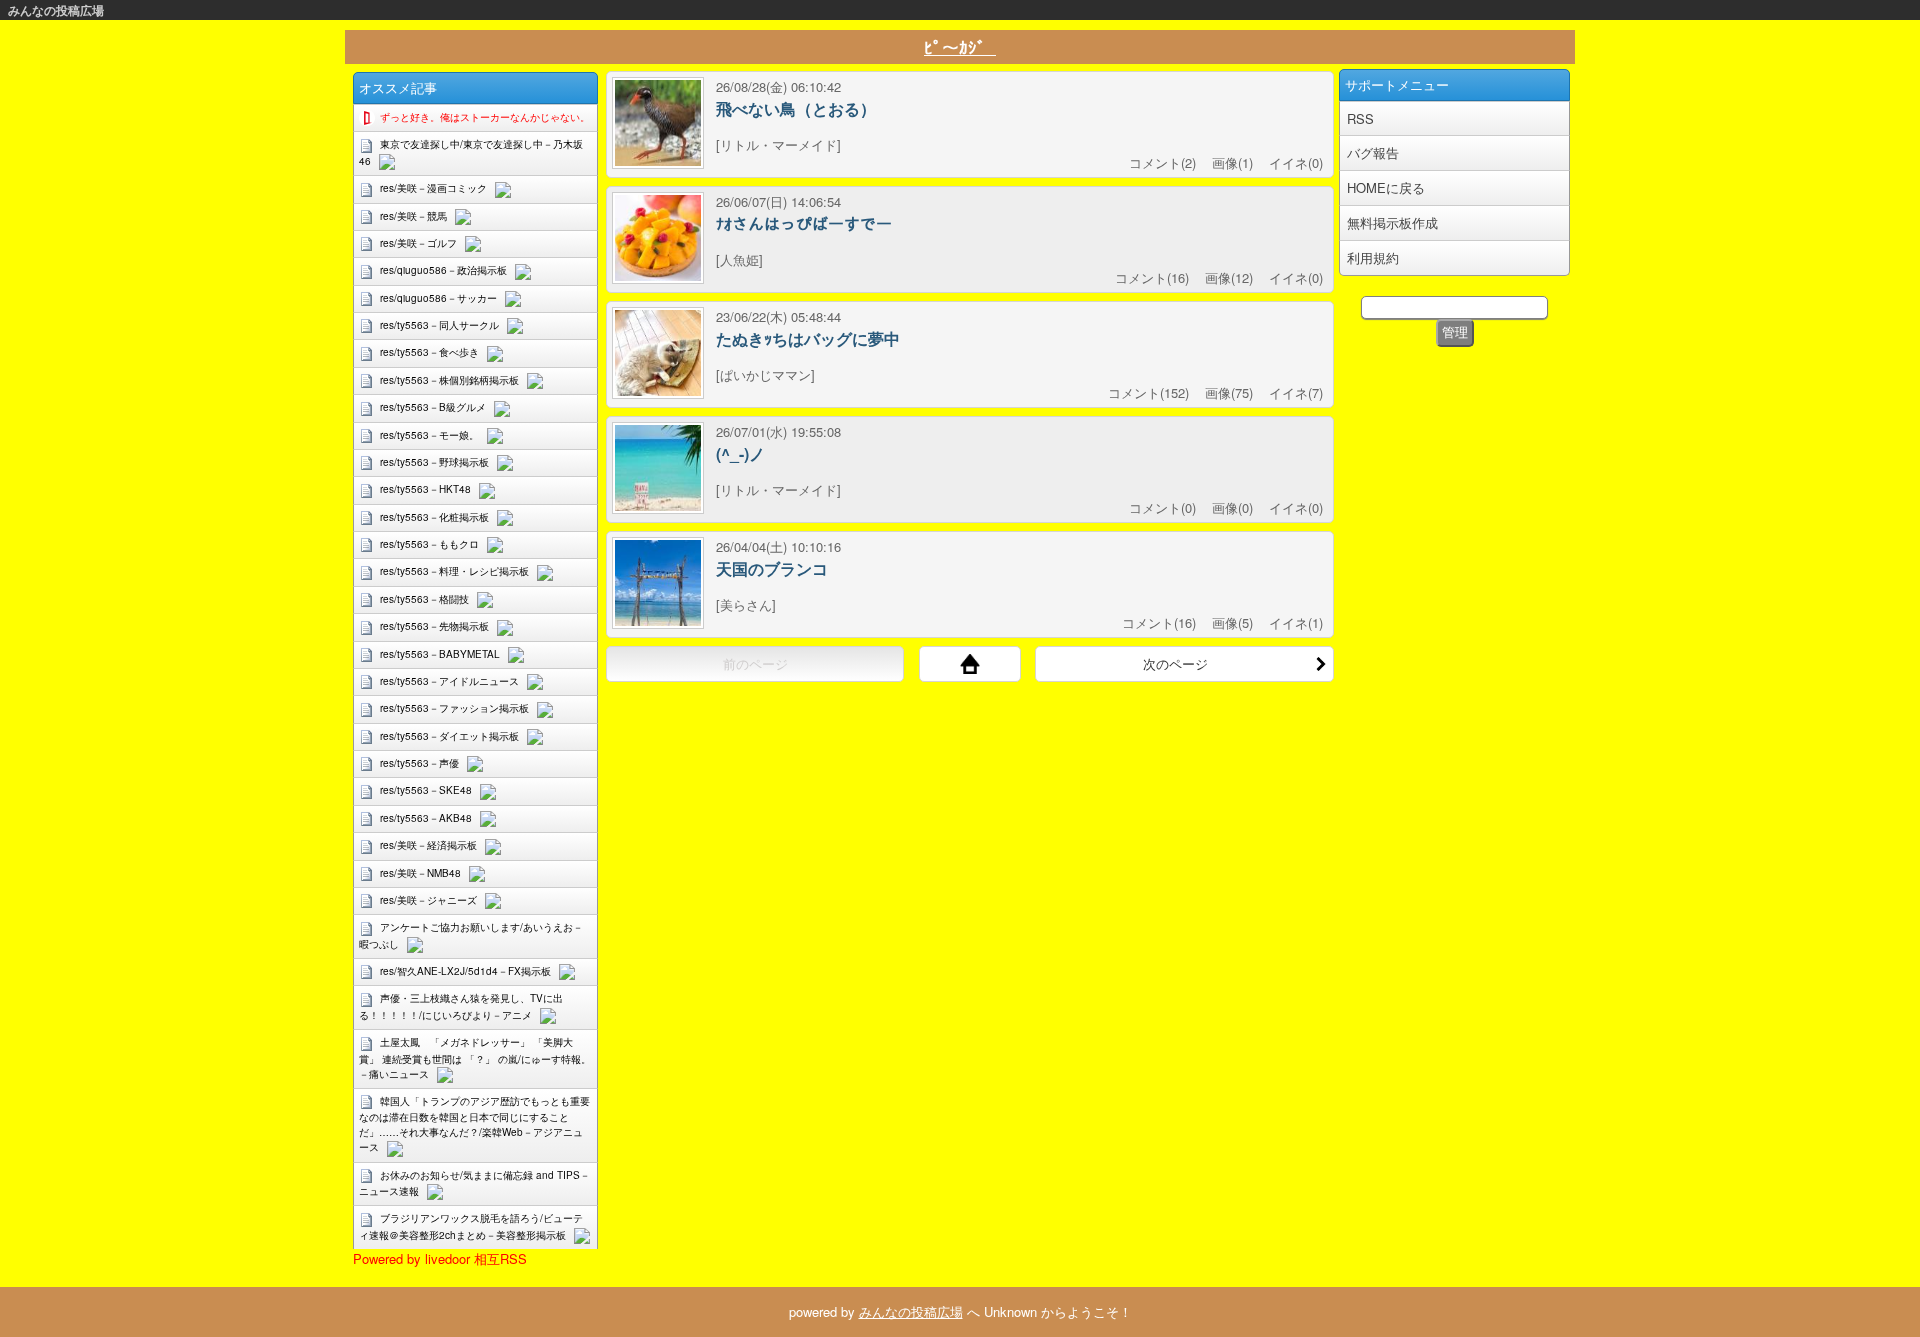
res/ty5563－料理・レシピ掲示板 (454, 571)
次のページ (1175, 663)
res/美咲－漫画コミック (433, 188)
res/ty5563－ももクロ (429, 544)
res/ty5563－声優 (419, 763)
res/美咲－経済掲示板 (428, 845)
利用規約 (1373, 257)
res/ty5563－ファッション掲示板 (454, 708)
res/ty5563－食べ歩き (429, 352)
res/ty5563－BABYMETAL (440, 654)
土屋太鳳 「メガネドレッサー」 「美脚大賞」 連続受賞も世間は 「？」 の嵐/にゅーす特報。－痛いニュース (475, 1057)
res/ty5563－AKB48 (426, 818)
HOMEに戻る (1386, 187)
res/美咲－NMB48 (420, 873)
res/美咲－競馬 (413, 216)
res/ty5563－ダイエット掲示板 (449, 736)
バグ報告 (1373, 152)
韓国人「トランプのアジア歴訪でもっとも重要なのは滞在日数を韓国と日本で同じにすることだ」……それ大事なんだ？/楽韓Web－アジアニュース (474, 1124)
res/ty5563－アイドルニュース (449, 681)
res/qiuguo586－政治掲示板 (443, 270)
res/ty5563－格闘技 (424, 599)
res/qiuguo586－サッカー (438, 298)
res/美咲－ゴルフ (418, 243)
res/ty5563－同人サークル (439, 325)
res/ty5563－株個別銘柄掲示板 (449, 380)
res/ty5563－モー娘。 (429, 435)
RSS (1360, 118)
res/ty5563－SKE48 (426, 790)
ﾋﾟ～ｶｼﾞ (960, 47)
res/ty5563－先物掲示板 (434, 626)
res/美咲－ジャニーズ (428, 900)
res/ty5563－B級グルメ (433, 407)
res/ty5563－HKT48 (425, 489)
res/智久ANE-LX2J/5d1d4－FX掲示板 (465, 971)
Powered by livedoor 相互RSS (440, 1258)
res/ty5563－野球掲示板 (434, 462)
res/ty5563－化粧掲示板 (434, 517)
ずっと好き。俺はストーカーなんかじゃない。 (485, 117)
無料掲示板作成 (1392, 222)
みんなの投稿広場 (56, 10)
